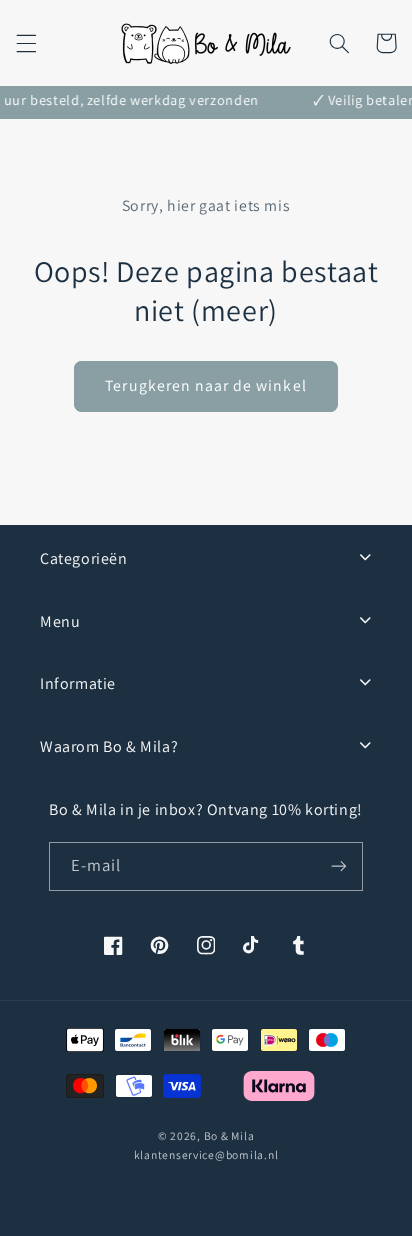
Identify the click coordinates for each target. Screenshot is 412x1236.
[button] (26, 43)
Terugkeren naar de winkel (205, 385)
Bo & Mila (229, 1135)
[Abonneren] (339, 866)
